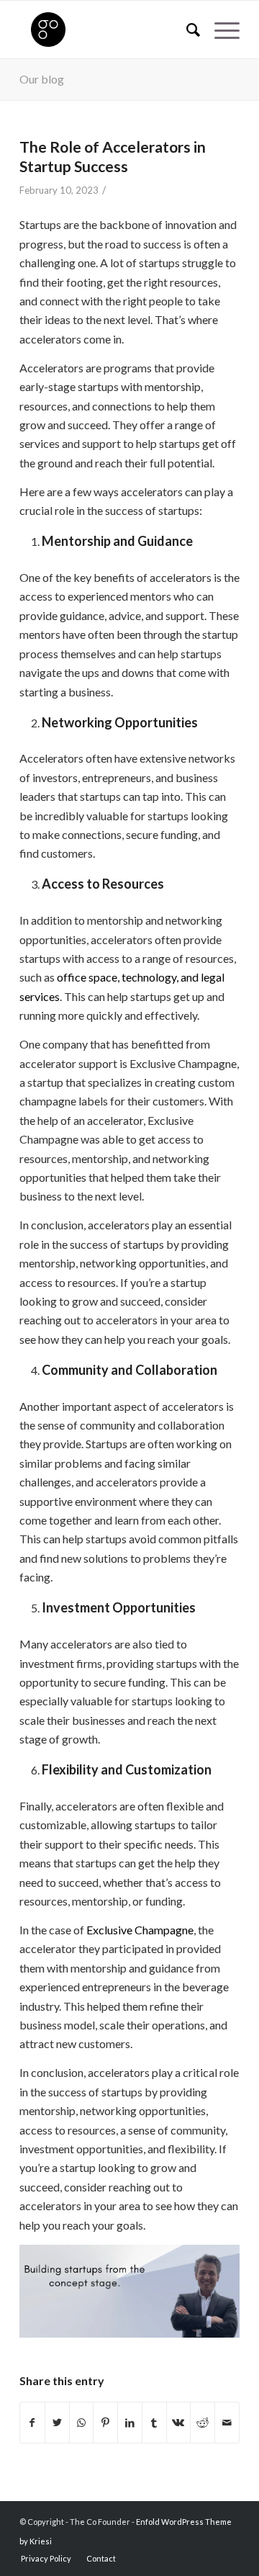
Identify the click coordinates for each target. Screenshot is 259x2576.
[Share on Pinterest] (105, 2423)
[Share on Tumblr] (154, 2423)
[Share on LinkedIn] (130, 2423)
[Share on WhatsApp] (82, 2423)
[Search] (186, 30)
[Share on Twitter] (57, 2423)
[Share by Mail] (227, 2423)
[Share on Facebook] (32, 2423)
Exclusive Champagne (140, 1930)
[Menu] (220, 30)
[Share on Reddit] (203, 2423)
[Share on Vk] (179, 2423)
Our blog (42, 79)
